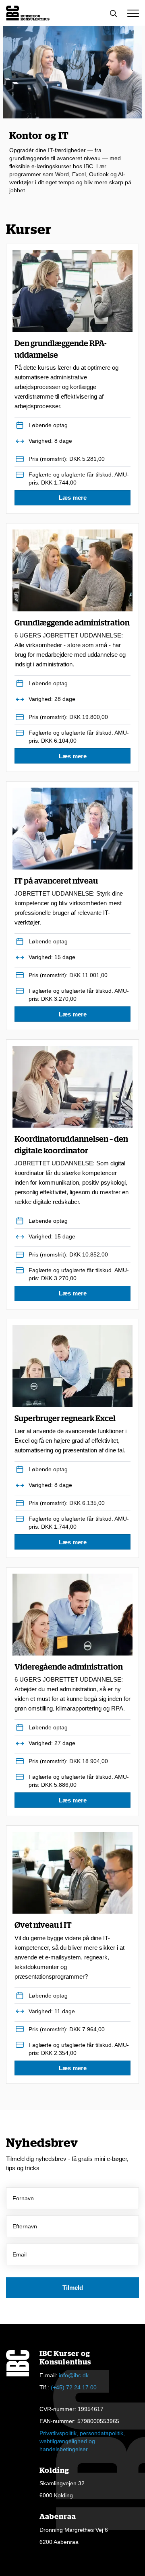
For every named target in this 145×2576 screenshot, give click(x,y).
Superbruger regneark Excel (70, 1434)
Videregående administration (72, 1688)
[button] (133, 13)
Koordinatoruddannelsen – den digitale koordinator (71, 1170)
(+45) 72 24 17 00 (74, 2387)
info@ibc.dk (74, 2375)
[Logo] (28, 13)
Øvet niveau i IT (69, 1951)
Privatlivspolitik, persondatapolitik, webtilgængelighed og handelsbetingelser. (82, 2441)
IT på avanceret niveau (69, 902)
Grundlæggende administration (72, 643)
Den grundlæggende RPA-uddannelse (66, 375)
